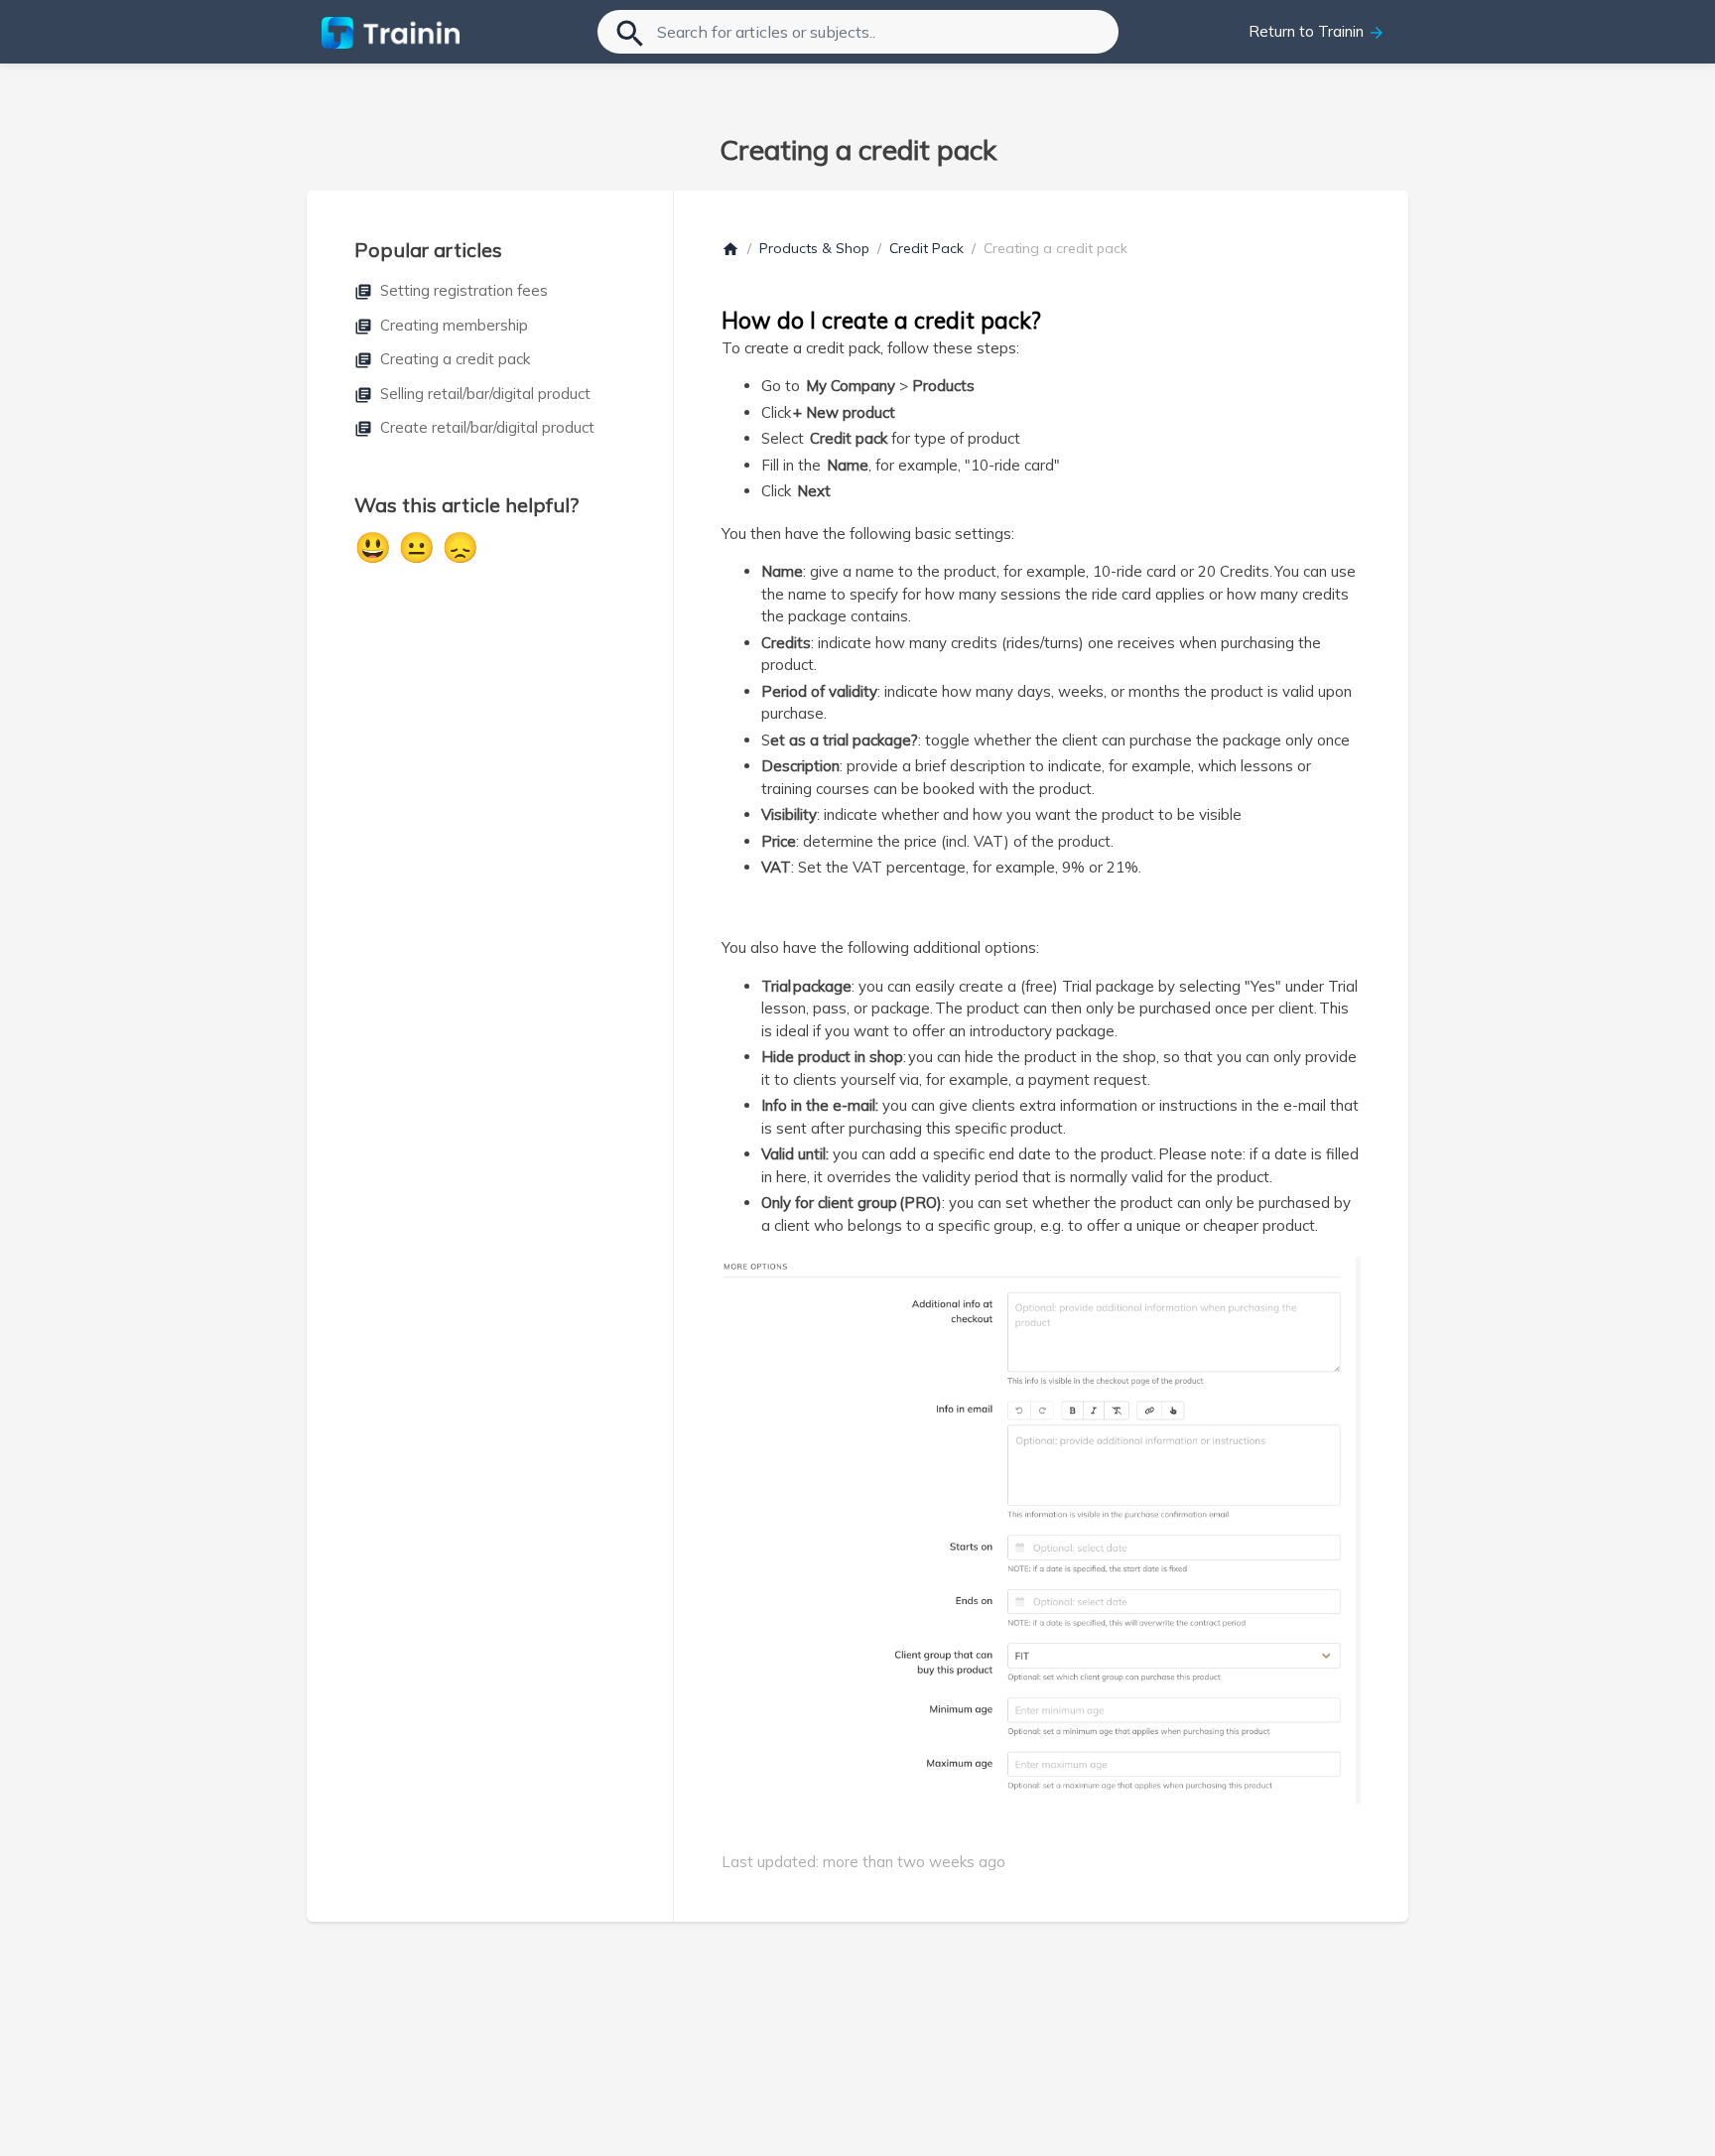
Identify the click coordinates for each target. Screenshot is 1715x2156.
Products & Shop (814, 248)
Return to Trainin (1317, 32)
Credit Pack (926, 248)
